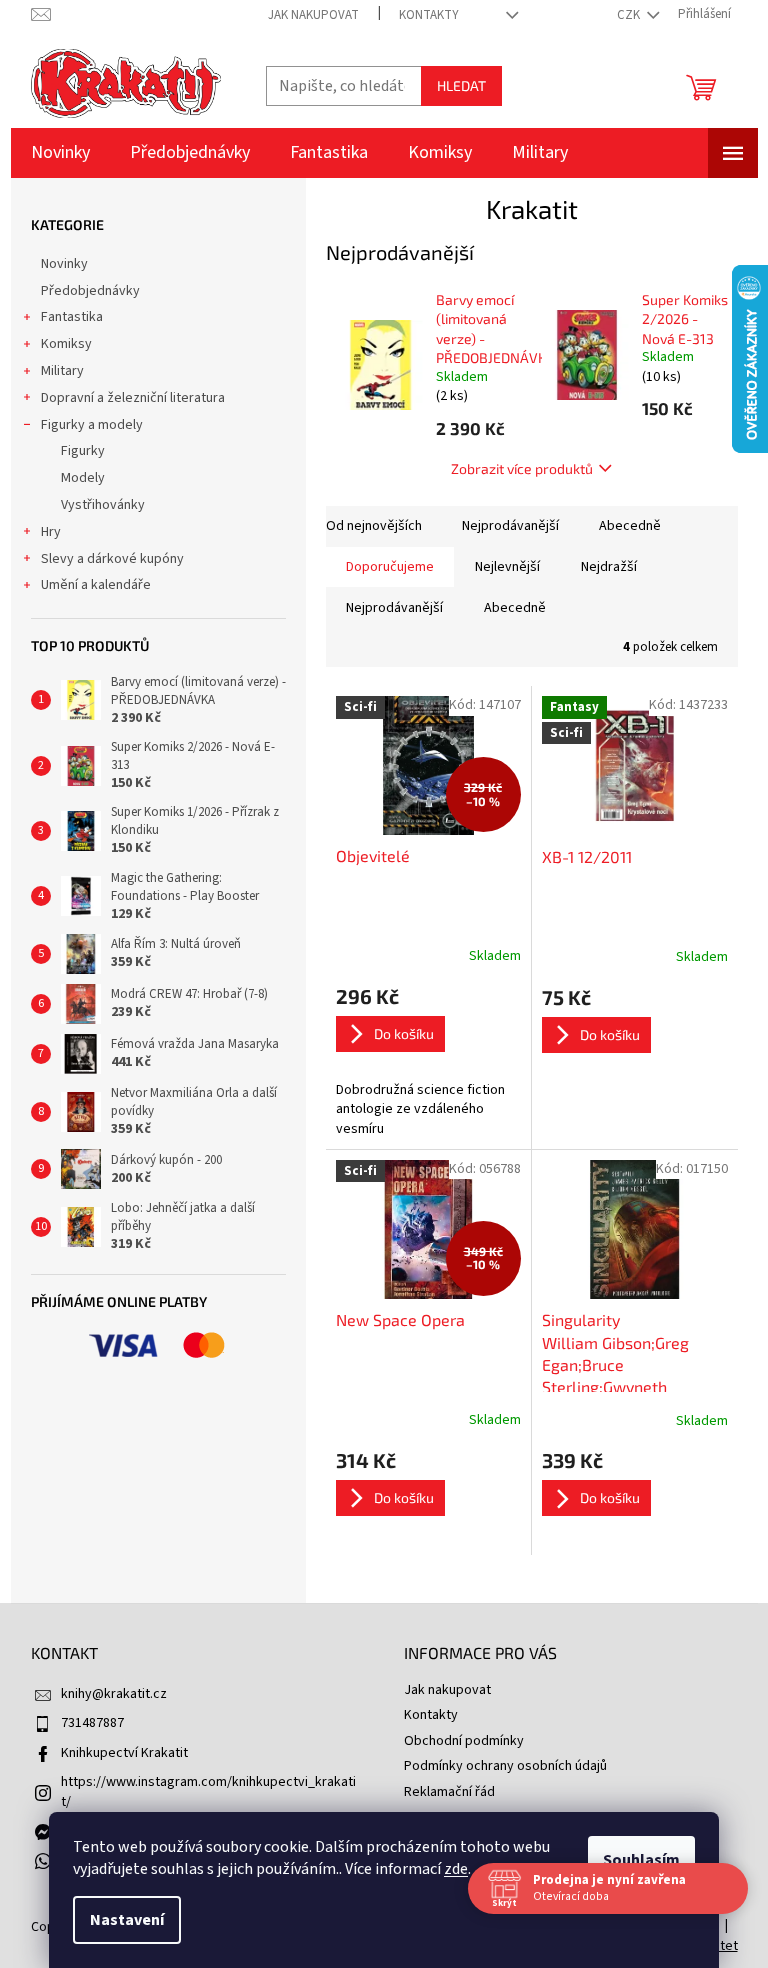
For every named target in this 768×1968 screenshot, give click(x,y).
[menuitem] (60, 153)
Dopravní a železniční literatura (133, 398)
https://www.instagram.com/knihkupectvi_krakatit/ (208, 1791)
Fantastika (72, 317)
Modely (83, 478)
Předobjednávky (90, 291)
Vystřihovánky (103, 505)
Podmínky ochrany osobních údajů (505, 1766)
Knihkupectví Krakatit (124, 1753)
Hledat (461, 85)
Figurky (83, 451)
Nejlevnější (507, 567)
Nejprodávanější (510, 526)
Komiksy (66, 344)
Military (62, 371)
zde (449, 1869)
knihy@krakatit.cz (114, 1694)
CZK (630, 15)
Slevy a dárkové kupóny (112, 559)
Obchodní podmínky (464, 1741)
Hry (51, 532)
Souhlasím (634, 1860)
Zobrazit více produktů (522, 468)
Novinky (64, 264)
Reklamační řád (449, 1792)
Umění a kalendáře (96, 585)
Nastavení (120, 1920)
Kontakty (429, 15)
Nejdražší (609, 567)
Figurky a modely (92, 425)
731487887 (92, 1723)
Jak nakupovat (313, 15)
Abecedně (630, 526)
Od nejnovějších (374, 526)
